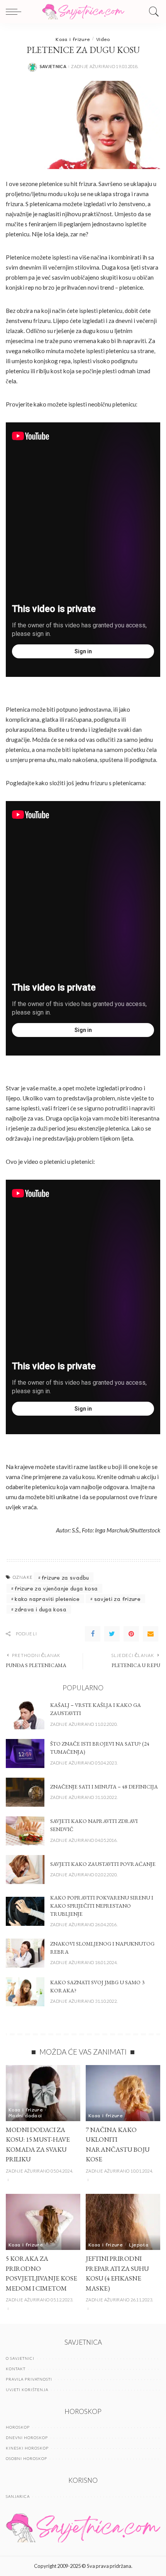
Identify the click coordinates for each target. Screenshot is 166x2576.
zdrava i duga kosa (41, 1609)
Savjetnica (53, 66)
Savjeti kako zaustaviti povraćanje (103, 1864)
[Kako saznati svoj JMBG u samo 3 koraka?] (25, 1992)
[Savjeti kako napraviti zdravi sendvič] (25, 1831)
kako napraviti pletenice (47, 1599)
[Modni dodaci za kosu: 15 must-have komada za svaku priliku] (43, 2093)
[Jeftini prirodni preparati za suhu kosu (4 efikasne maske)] (123, 2222)
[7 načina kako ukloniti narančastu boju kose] (123, 2093)
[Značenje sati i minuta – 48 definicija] (25, 1792)
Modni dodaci (25, 2115)
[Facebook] (93, 1634)
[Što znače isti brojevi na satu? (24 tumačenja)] (25, 1753)
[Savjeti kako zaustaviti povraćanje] (25, 1870)
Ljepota (139, 2245)
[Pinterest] (131, 1634)
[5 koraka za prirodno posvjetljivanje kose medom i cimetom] (43, 2222)
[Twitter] (112, 1634)
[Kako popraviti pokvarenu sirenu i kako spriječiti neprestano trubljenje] (25, 1911)
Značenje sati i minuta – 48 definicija (104, 1787)
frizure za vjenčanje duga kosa (56, 1588)
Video (103, 39)
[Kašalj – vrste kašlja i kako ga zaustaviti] (25, 1715)
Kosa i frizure (73, 39)
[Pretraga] (152, 12)
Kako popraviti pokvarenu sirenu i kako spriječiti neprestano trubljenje (102, 1906)
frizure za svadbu (65, 1578)
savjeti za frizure (118, 1599)
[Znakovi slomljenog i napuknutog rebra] (25, 1953)
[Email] (151, 1634)
